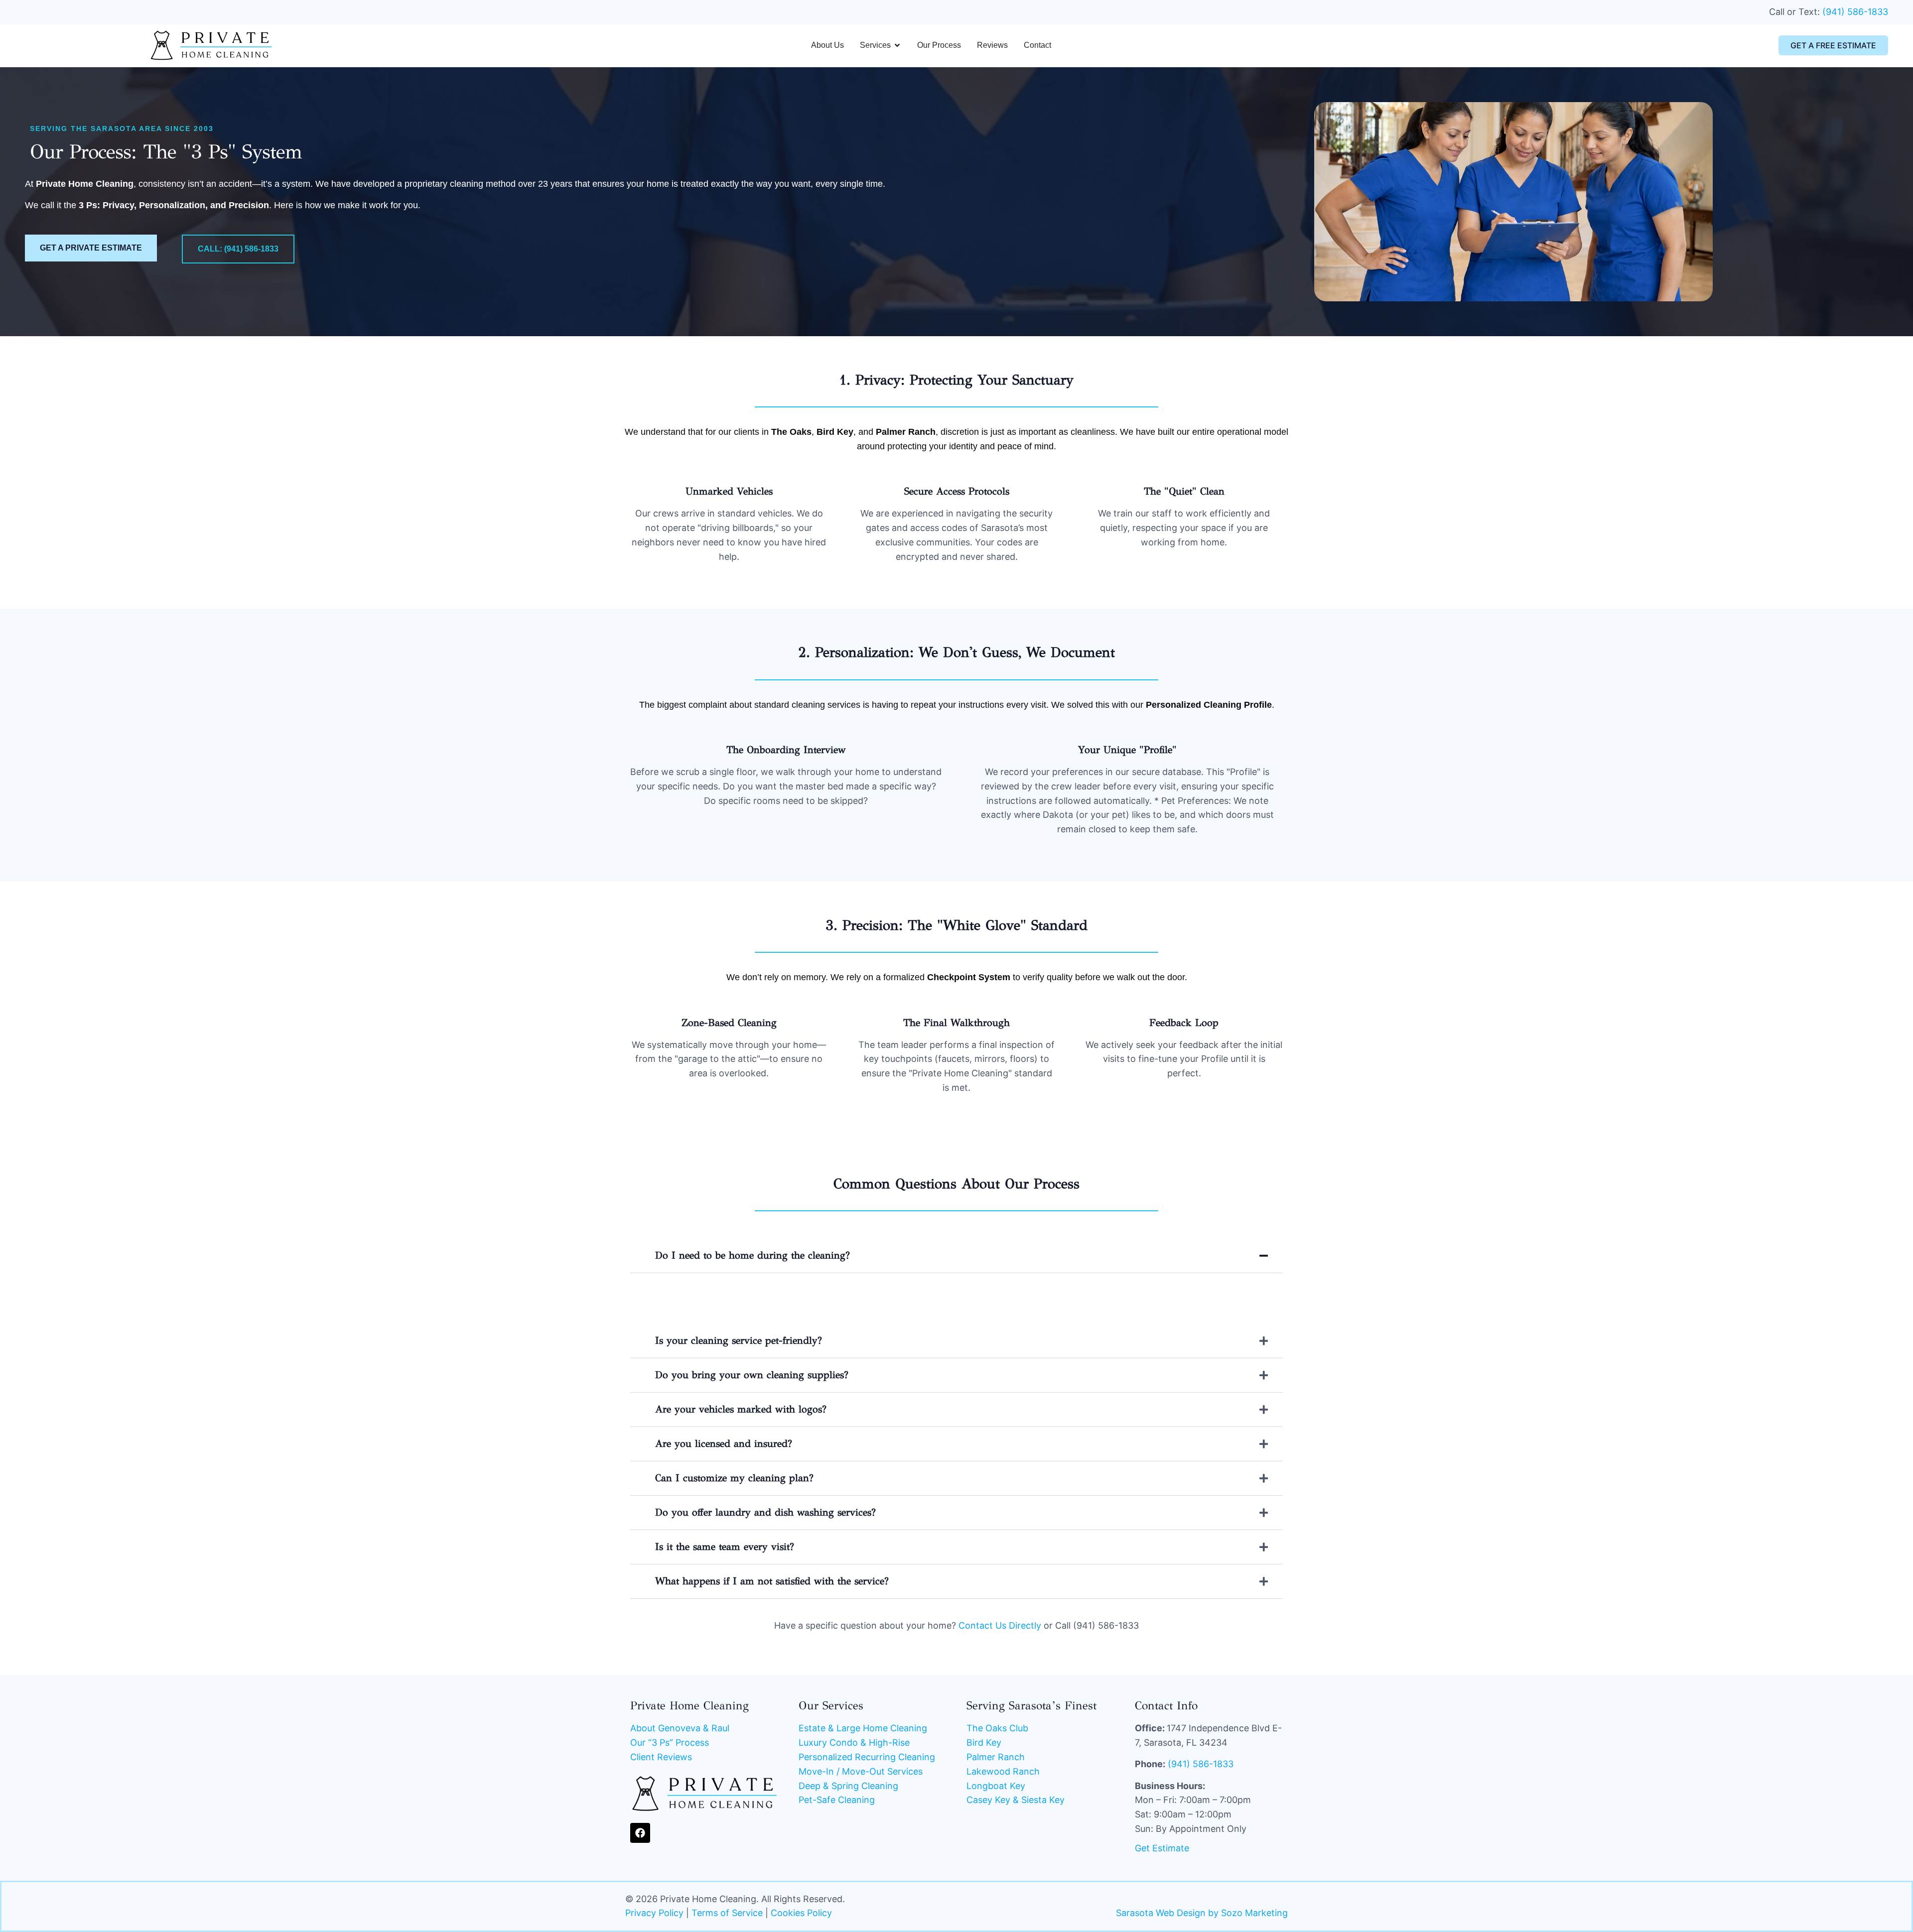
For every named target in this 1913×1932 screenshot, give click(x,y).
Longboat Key (996, 1786)
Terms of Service (727, 1913)
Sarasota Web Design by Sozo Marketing (1202, 1913)
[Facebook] (640, 1833)
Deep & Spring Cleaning (848, 1786)
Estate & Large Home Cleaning (863, 1728)
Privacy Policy (654, 1913)
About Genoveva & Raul (680, 1728)
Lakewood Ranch (1003, 1771)
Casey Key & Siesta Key (1016, 1800)
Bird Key (984, 1742)
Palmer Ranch (996, 1757)
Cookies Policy (801, 1913)
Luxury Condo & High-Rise (854, 1742)
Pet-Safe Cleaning (837, 1800)
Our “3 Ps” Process (670, 1742)
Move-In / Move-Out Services (861, 1771)
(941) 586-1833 (1855, 12)
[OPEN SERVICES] (897, 45)
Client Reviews (661, 1757)
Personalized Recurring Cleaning (867, 1757)
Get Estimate (1162, 1848)
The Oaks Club (997, 1728)
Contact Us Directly (1000, 1625)
